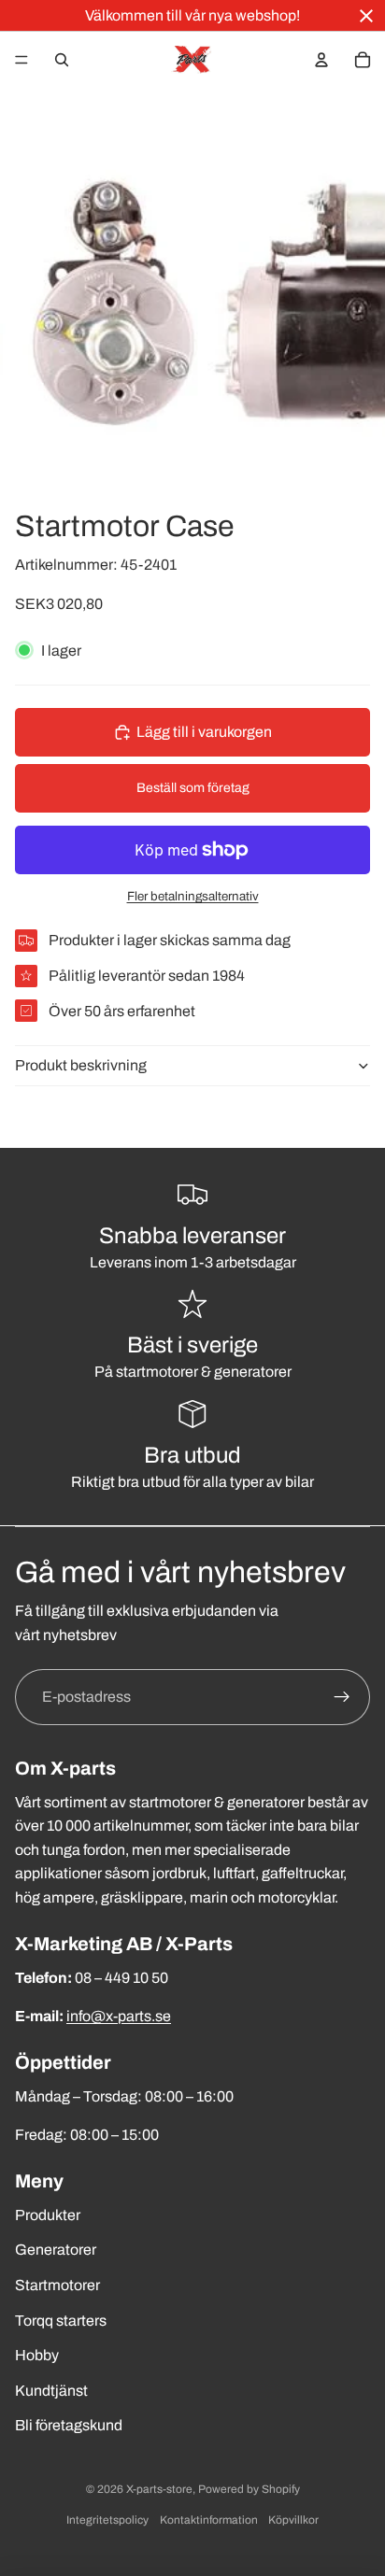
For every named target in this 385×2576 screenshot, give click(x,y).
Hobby (37, 2355)
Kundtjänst (51, 2391)
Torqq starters (61, 2321)
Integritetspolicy (107, 2520)
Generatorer (56, 2250)
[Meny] (21, 60)
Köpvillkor (293, 2520)
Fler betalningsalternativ (193, 896)
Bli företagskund (69, 2425)
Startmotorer (57, 2285)
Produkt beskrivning (81, 1065)
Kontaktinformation (209, 2520)
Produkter (48, 2215)
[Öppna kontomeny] (321, 60)
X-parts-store (159, 2489)
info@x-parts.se (119, 2016)
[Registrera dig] (342, 1697)
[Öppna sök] (62, 60)
